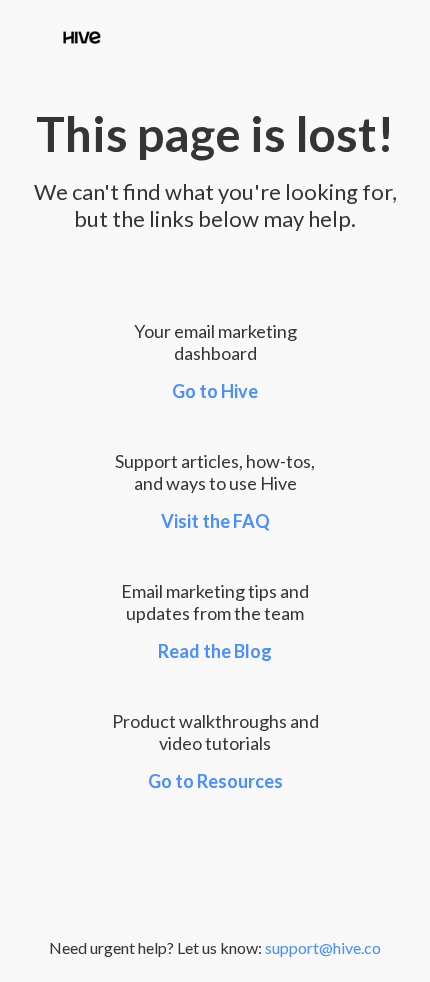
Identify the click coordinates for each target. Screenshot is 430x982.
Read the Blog (215, 651)
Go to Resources (215, 781)
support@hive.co (323, 947)
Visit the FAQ (215, 521)
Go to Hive (215, 391)
